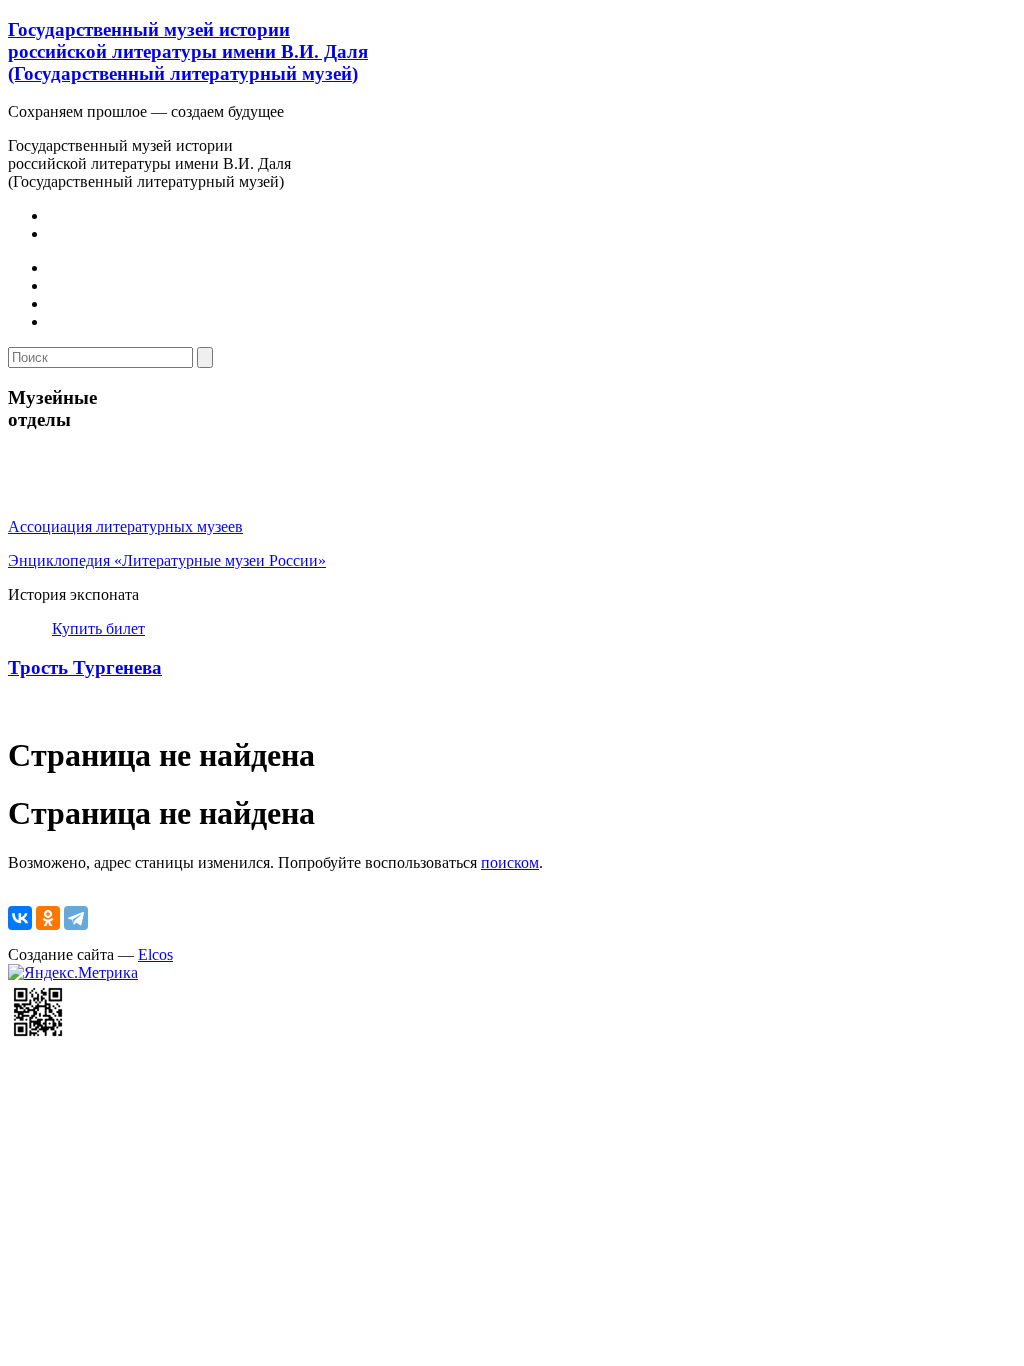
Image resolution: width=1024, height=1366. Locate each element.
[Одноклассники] (48, 918)
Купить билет (98, 628)
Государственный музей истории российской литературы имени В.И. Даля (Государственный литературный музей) (188, 51)
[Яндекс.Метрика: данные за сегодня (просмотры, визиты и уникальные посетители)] (73, 973)
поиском (510, 862)
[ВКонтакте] (20, 918)
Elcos (155, 954)
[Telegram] (76, 918)
